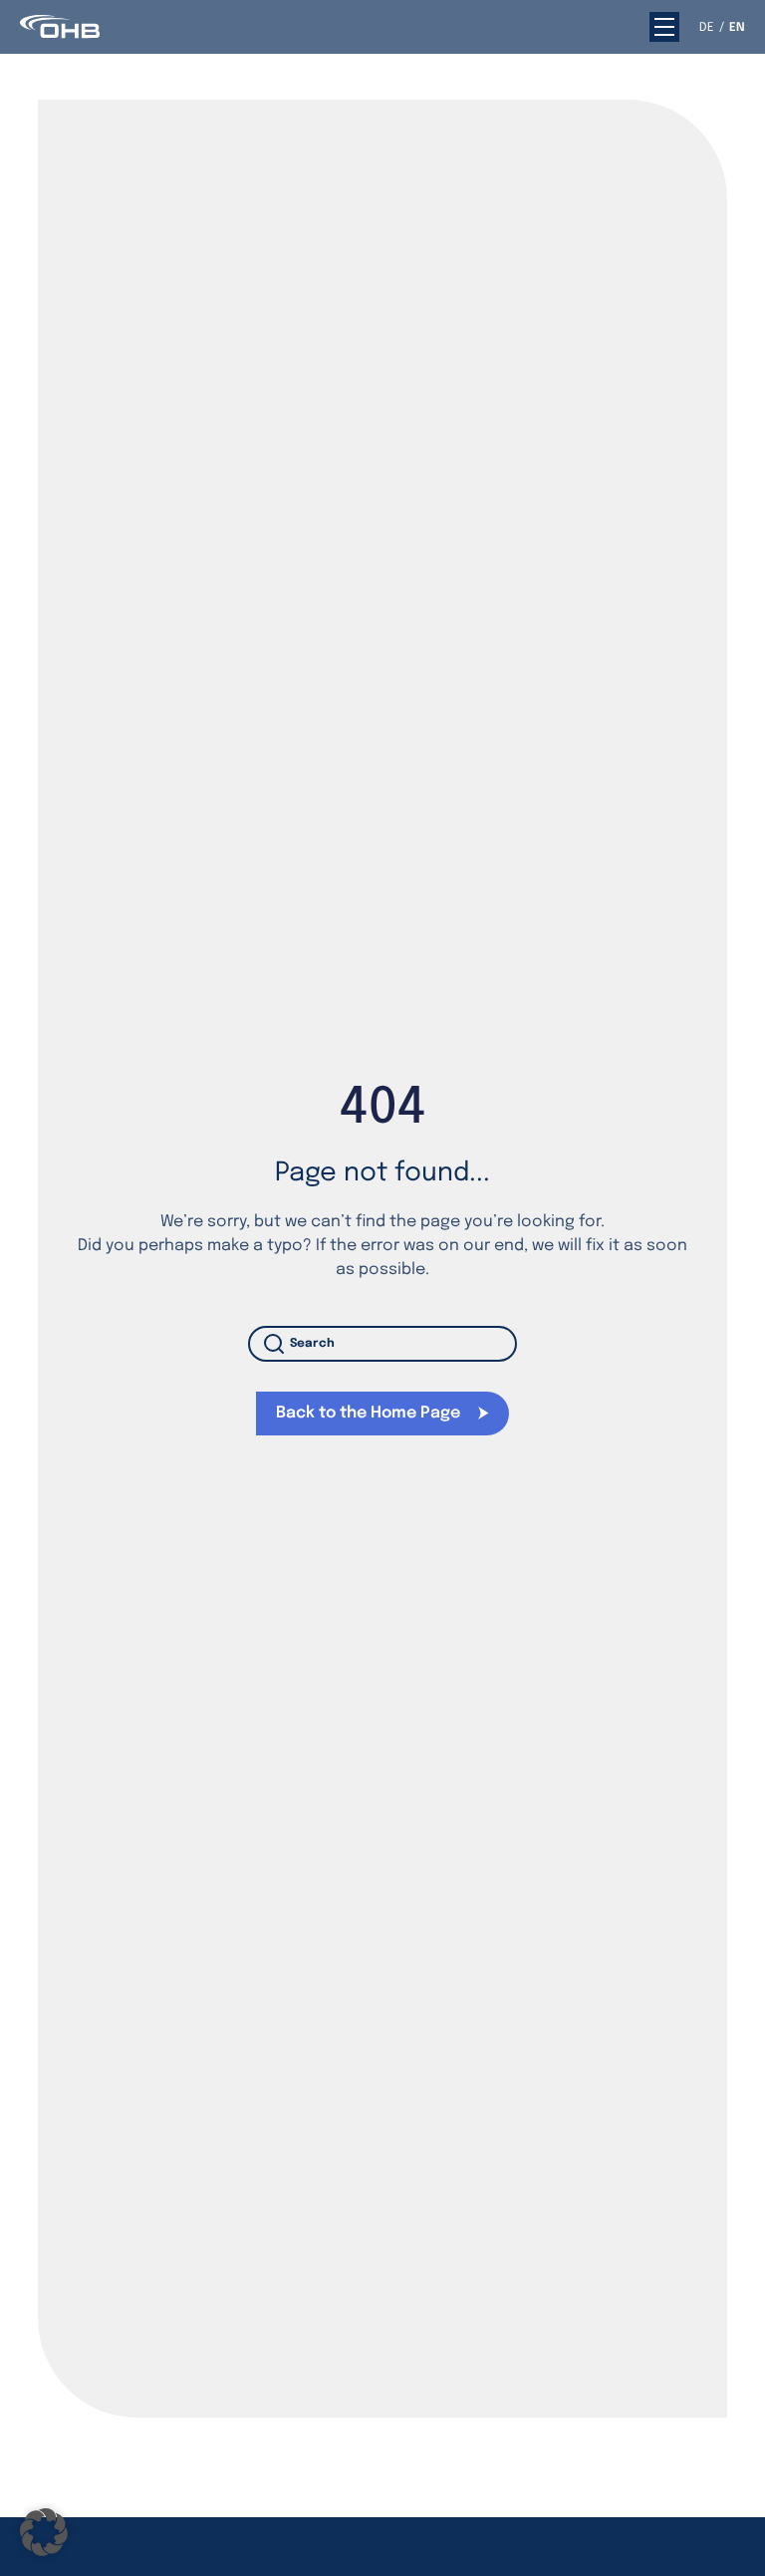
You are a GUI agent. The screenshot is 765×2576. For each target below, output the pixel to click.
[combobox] (383, 1344)
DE (707, 28)
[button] (664, 27)
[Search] (278, 1344)
